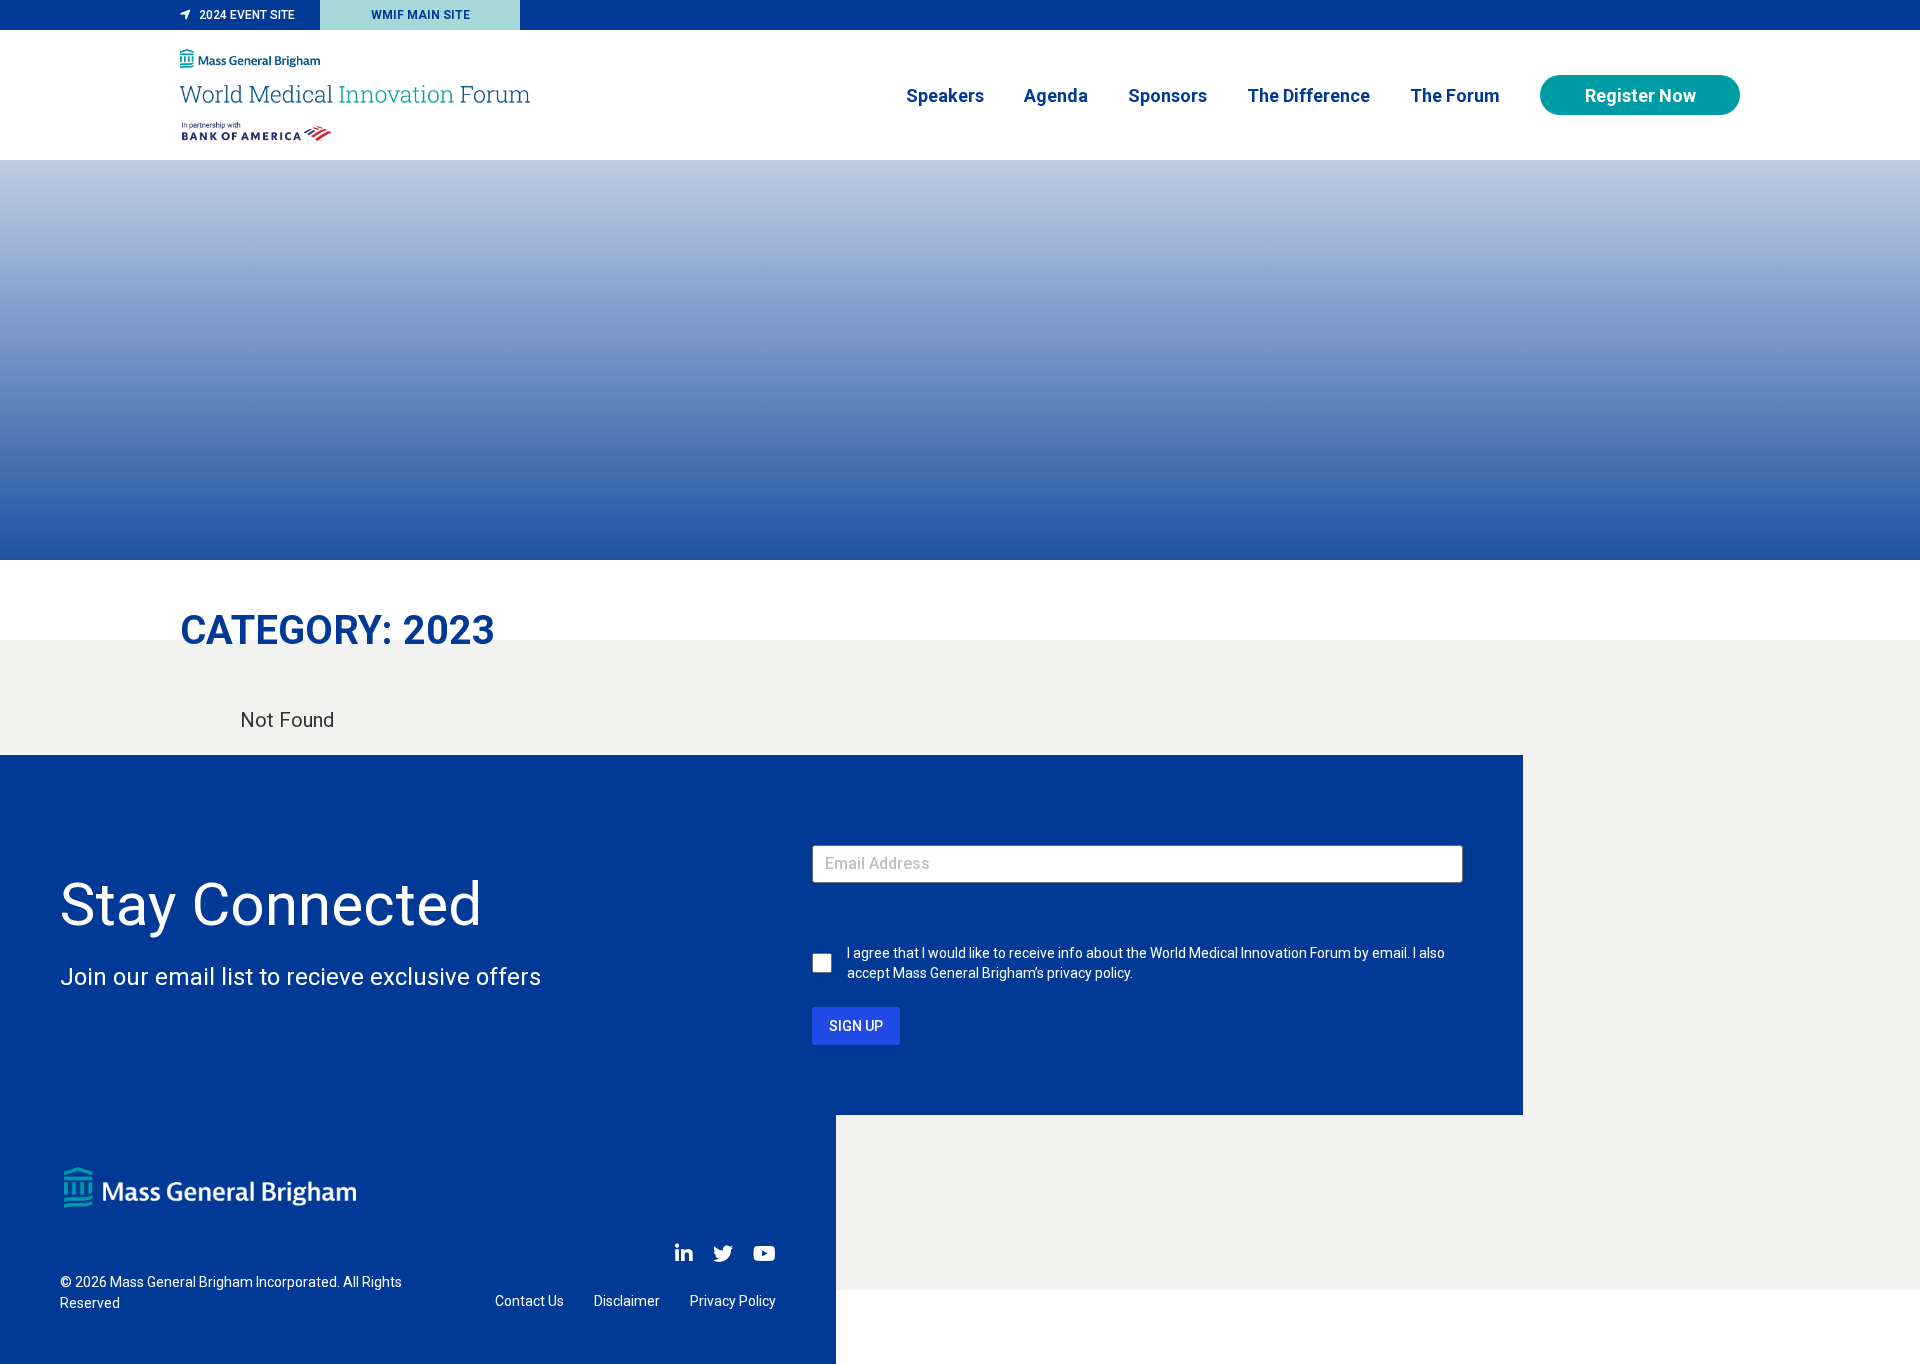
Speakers (945, 95)
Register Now (1640, 95)
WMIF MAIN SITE (420, 15)
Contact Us (529, 1301)
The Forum (1455, 95)
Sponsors (1167, 95)
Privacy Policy (733, 1301)
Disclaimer (627, 1301)
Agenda (1056, 95)
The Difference (1308, 95)
